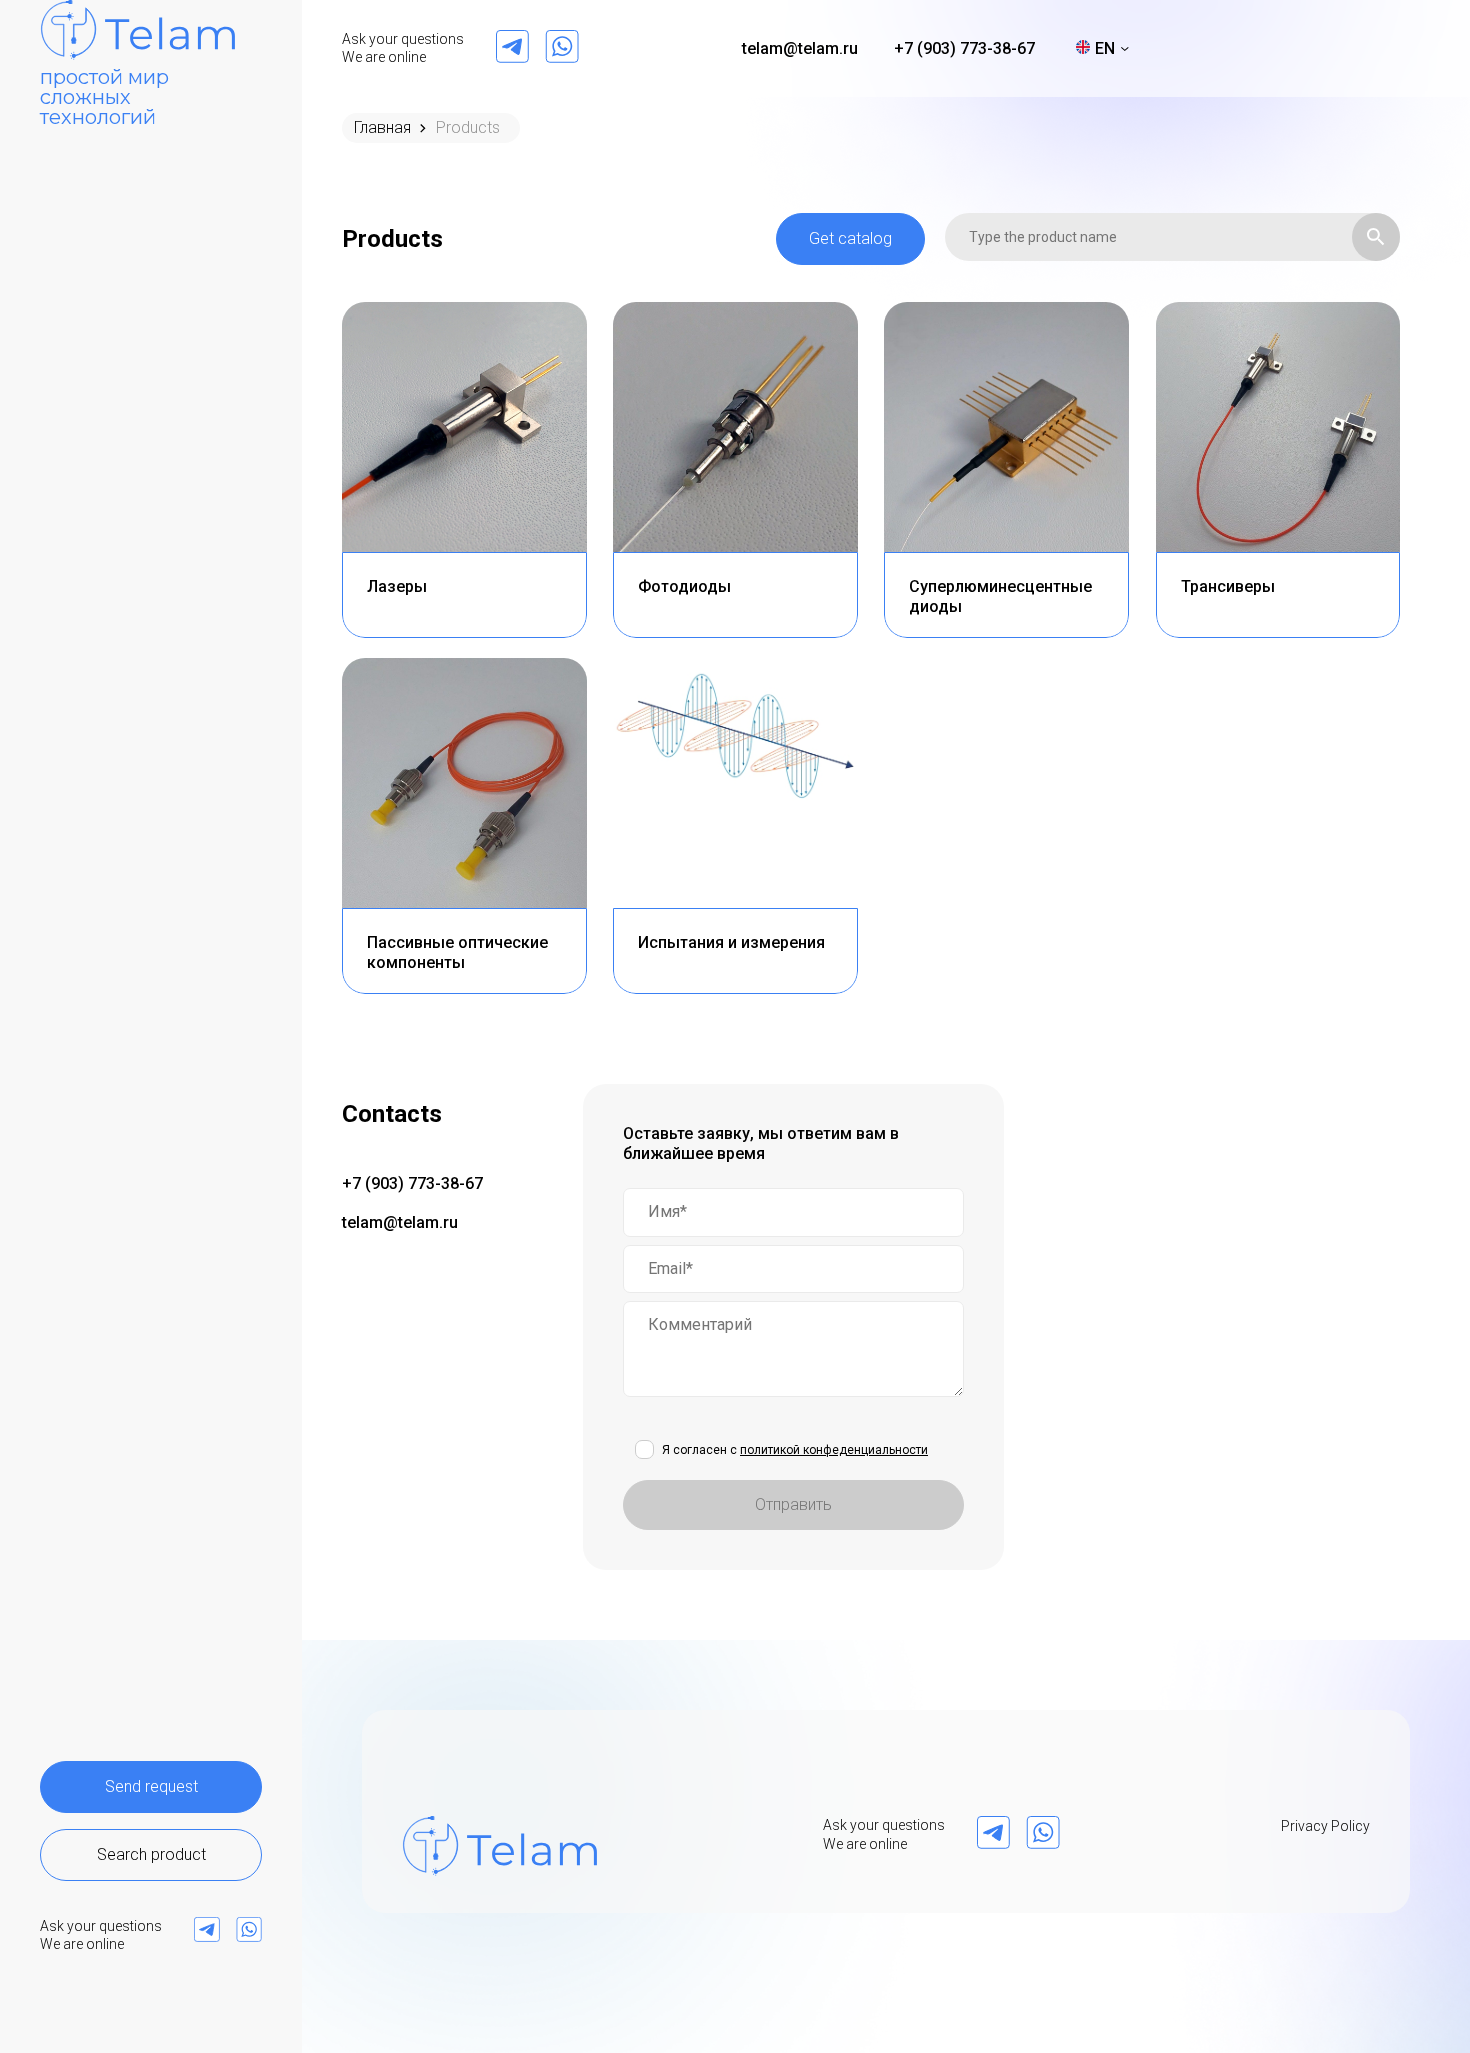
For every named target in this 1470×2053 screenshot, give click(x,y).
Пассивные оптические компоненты (457, 952)
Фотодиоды (684, 586)
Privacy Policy (1325, 1826)
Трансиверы (1228, 586)
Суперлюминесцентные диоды (1000, 596)
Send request (151, 1786)
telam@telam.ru (800, 48)
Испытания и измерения (731, 942)
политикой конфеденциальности (834, 1450)
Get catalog (850, 238)
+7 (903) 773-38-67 (964, 48)
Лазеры (397, 586)
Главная (382, 127)
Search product (151, 1854)
